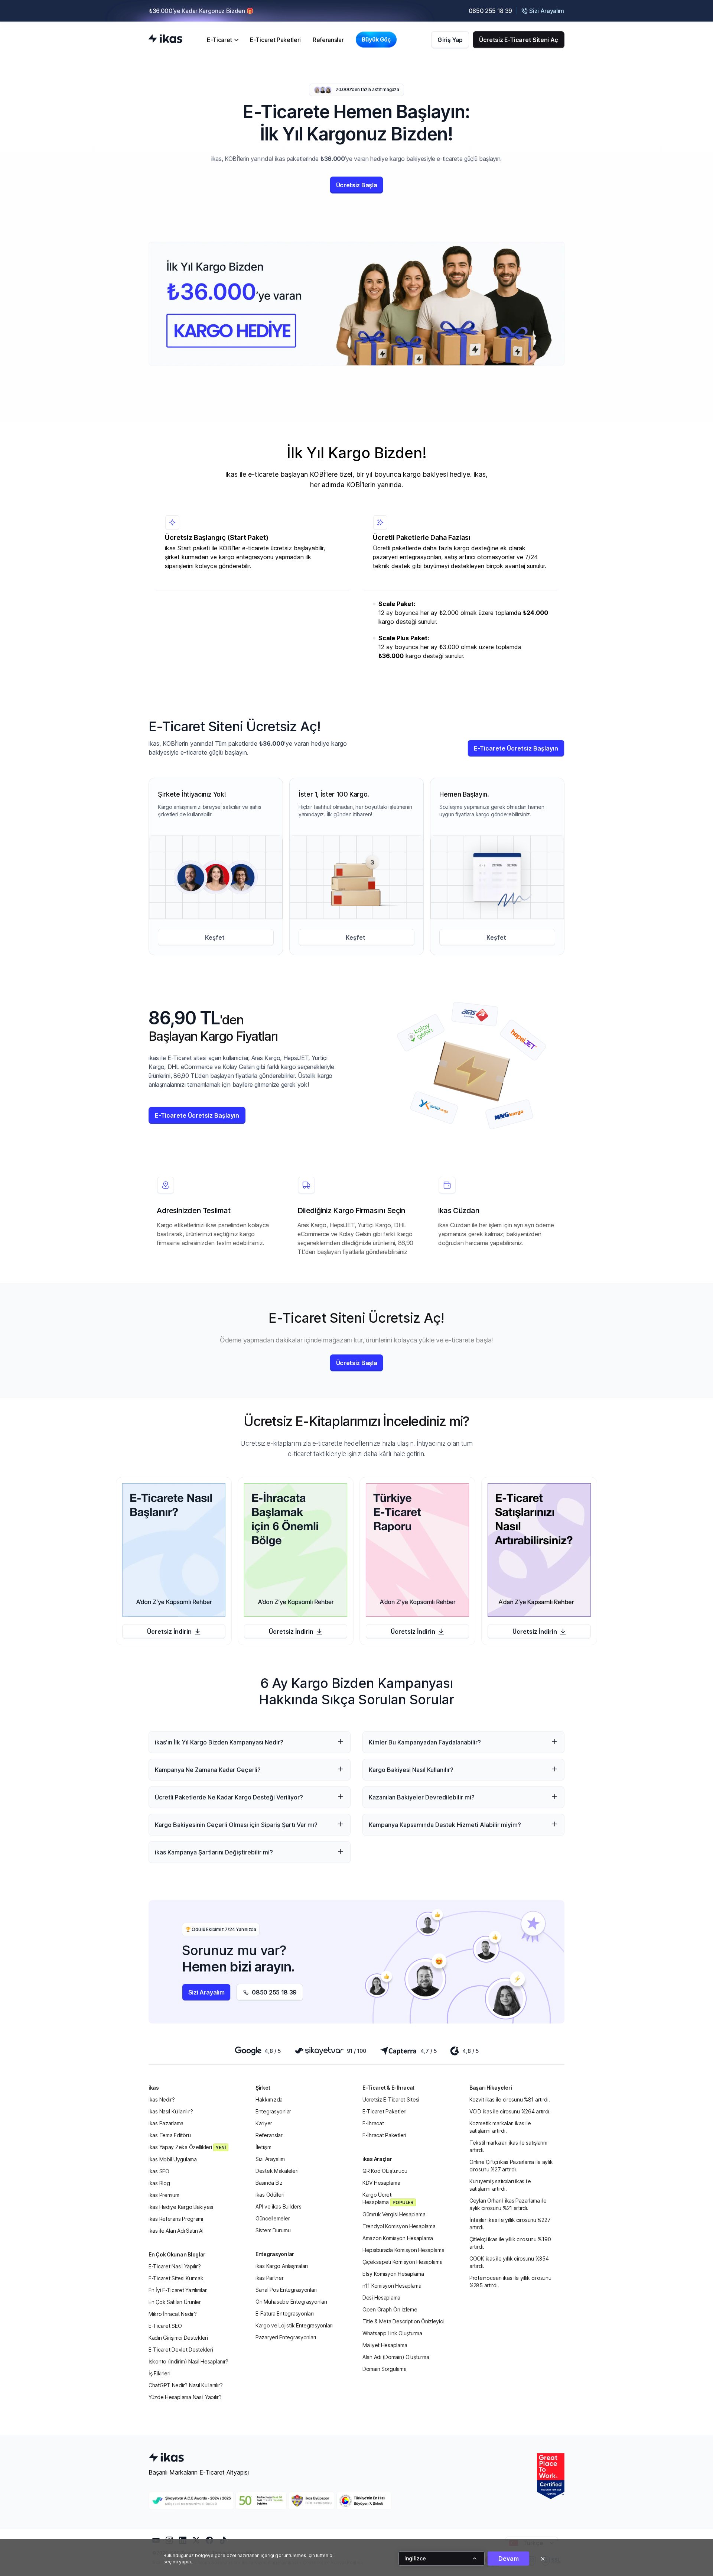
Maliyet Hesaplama (385, 2345)
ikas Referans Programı (176, 2219)
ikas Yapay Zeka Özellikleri (187, 2147)
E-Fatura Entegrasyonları (284, 2313)
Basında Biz (269, 2183)
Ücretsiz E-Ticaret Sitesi (391, 2099)
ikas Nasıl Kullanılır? (171, 2111)
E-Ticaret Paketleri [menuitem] (275, 40)
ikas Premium (164, 2195)
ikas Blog (159, 2183)
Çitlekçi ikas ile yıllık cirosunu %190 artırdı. (510, 2243)
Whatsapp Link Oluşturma (392, 2333)
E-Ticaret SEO (165, 2326)
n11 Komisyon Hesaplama (392, 2286)
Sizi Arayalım (270, 2159)
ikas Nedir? (162, 2099)
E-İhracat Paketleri (384, 2135)
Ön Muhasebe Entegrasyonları (291, 2302)
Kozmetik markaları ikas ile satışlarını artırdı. (500, 2127)
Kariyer (264, 2123)
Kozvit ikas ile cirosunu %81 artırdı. (510, 2099)
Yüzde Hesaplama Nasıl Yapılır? (185, 2397)
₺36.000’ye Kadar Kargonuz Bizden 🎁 (201, 11)
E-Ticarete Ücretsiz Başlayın (516, 748)
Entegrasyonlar (273, 2111)
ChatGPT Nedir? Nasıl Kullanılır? (186, 2385)
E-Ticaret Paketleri (385, 2111)
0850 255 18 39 (491, 11)
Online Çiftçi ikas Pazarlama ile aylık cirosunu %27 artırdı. (511, 2166)
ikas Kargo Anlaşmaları (282, 2266)
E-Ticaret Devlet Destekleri (181, 2350)
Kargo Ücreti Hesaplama (388, 2198)
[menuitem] (222, 40)
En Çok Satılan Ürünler (175, 2302)
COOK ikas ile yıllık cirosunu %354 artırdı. (509, 2262)
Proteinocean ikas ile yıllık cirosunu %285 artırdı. (510, 2282)
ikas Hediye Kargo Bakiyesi (181, 2207)
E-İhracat (373, 2123)
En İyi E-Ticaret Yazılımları (178, 2290)
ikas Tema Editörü (170, 2135)
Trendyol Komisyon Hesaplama (399, 2226)
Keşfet (215, 937)
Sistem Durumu (273, 2230)
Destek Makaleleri (277, 2171)
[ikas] (165, 39)
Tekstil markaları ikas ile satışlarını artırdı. (508, 2146)
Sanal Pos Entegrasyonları (286, 2290)
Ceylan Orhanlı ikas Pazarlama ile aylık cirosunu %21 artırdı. (508, 2204)
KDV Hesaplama (381, 2183)
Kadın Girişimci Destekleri (178, 2338)
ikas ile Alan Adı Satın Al (176, 2231)
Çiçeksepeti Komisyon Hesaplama (403, 2262)
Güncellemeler (273, 2218)
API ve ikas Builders (278, 2206)
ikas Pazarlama (166, 2123)
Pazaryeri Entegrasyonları (286, 2337)
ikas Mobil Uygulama (173, 2159)
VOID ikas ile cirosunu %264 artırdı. (510, 2111)
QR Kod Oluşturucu (385, 2171)
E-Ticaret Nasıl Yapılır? (175, 2266)
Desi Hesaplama (381, 2298)
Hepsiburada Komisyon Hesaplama (403, 2250)
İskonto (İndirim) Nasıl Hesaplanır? (188, 2361)
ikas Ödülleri (270, 2195)
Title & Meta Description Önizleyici (403, 2321)
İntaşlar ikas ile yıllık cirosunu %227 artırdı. (510, 2224)
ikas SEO (159, 2171)
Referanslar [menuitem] (328, 40)
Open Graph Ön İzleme (390, 2309)
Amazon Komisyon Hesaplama (398, 2238)
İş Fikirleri (159, 2373)
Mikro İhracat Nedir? (172, 2314)
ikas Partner (270, 2278)
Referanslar (269, 2135)
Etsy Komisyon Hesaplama (393, 2274)
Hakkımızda (269, 2099)
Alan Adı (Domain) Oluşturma (396, 2357)
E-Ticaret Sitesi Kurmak (176, 2278)
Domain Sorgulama (385, 2369)
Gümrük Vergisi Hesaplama (394, 2214)
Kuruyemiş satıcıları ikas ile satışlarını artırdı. (500, 2185)
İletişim (263, 2147)
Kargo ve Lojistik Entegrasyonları (294, 2325)
